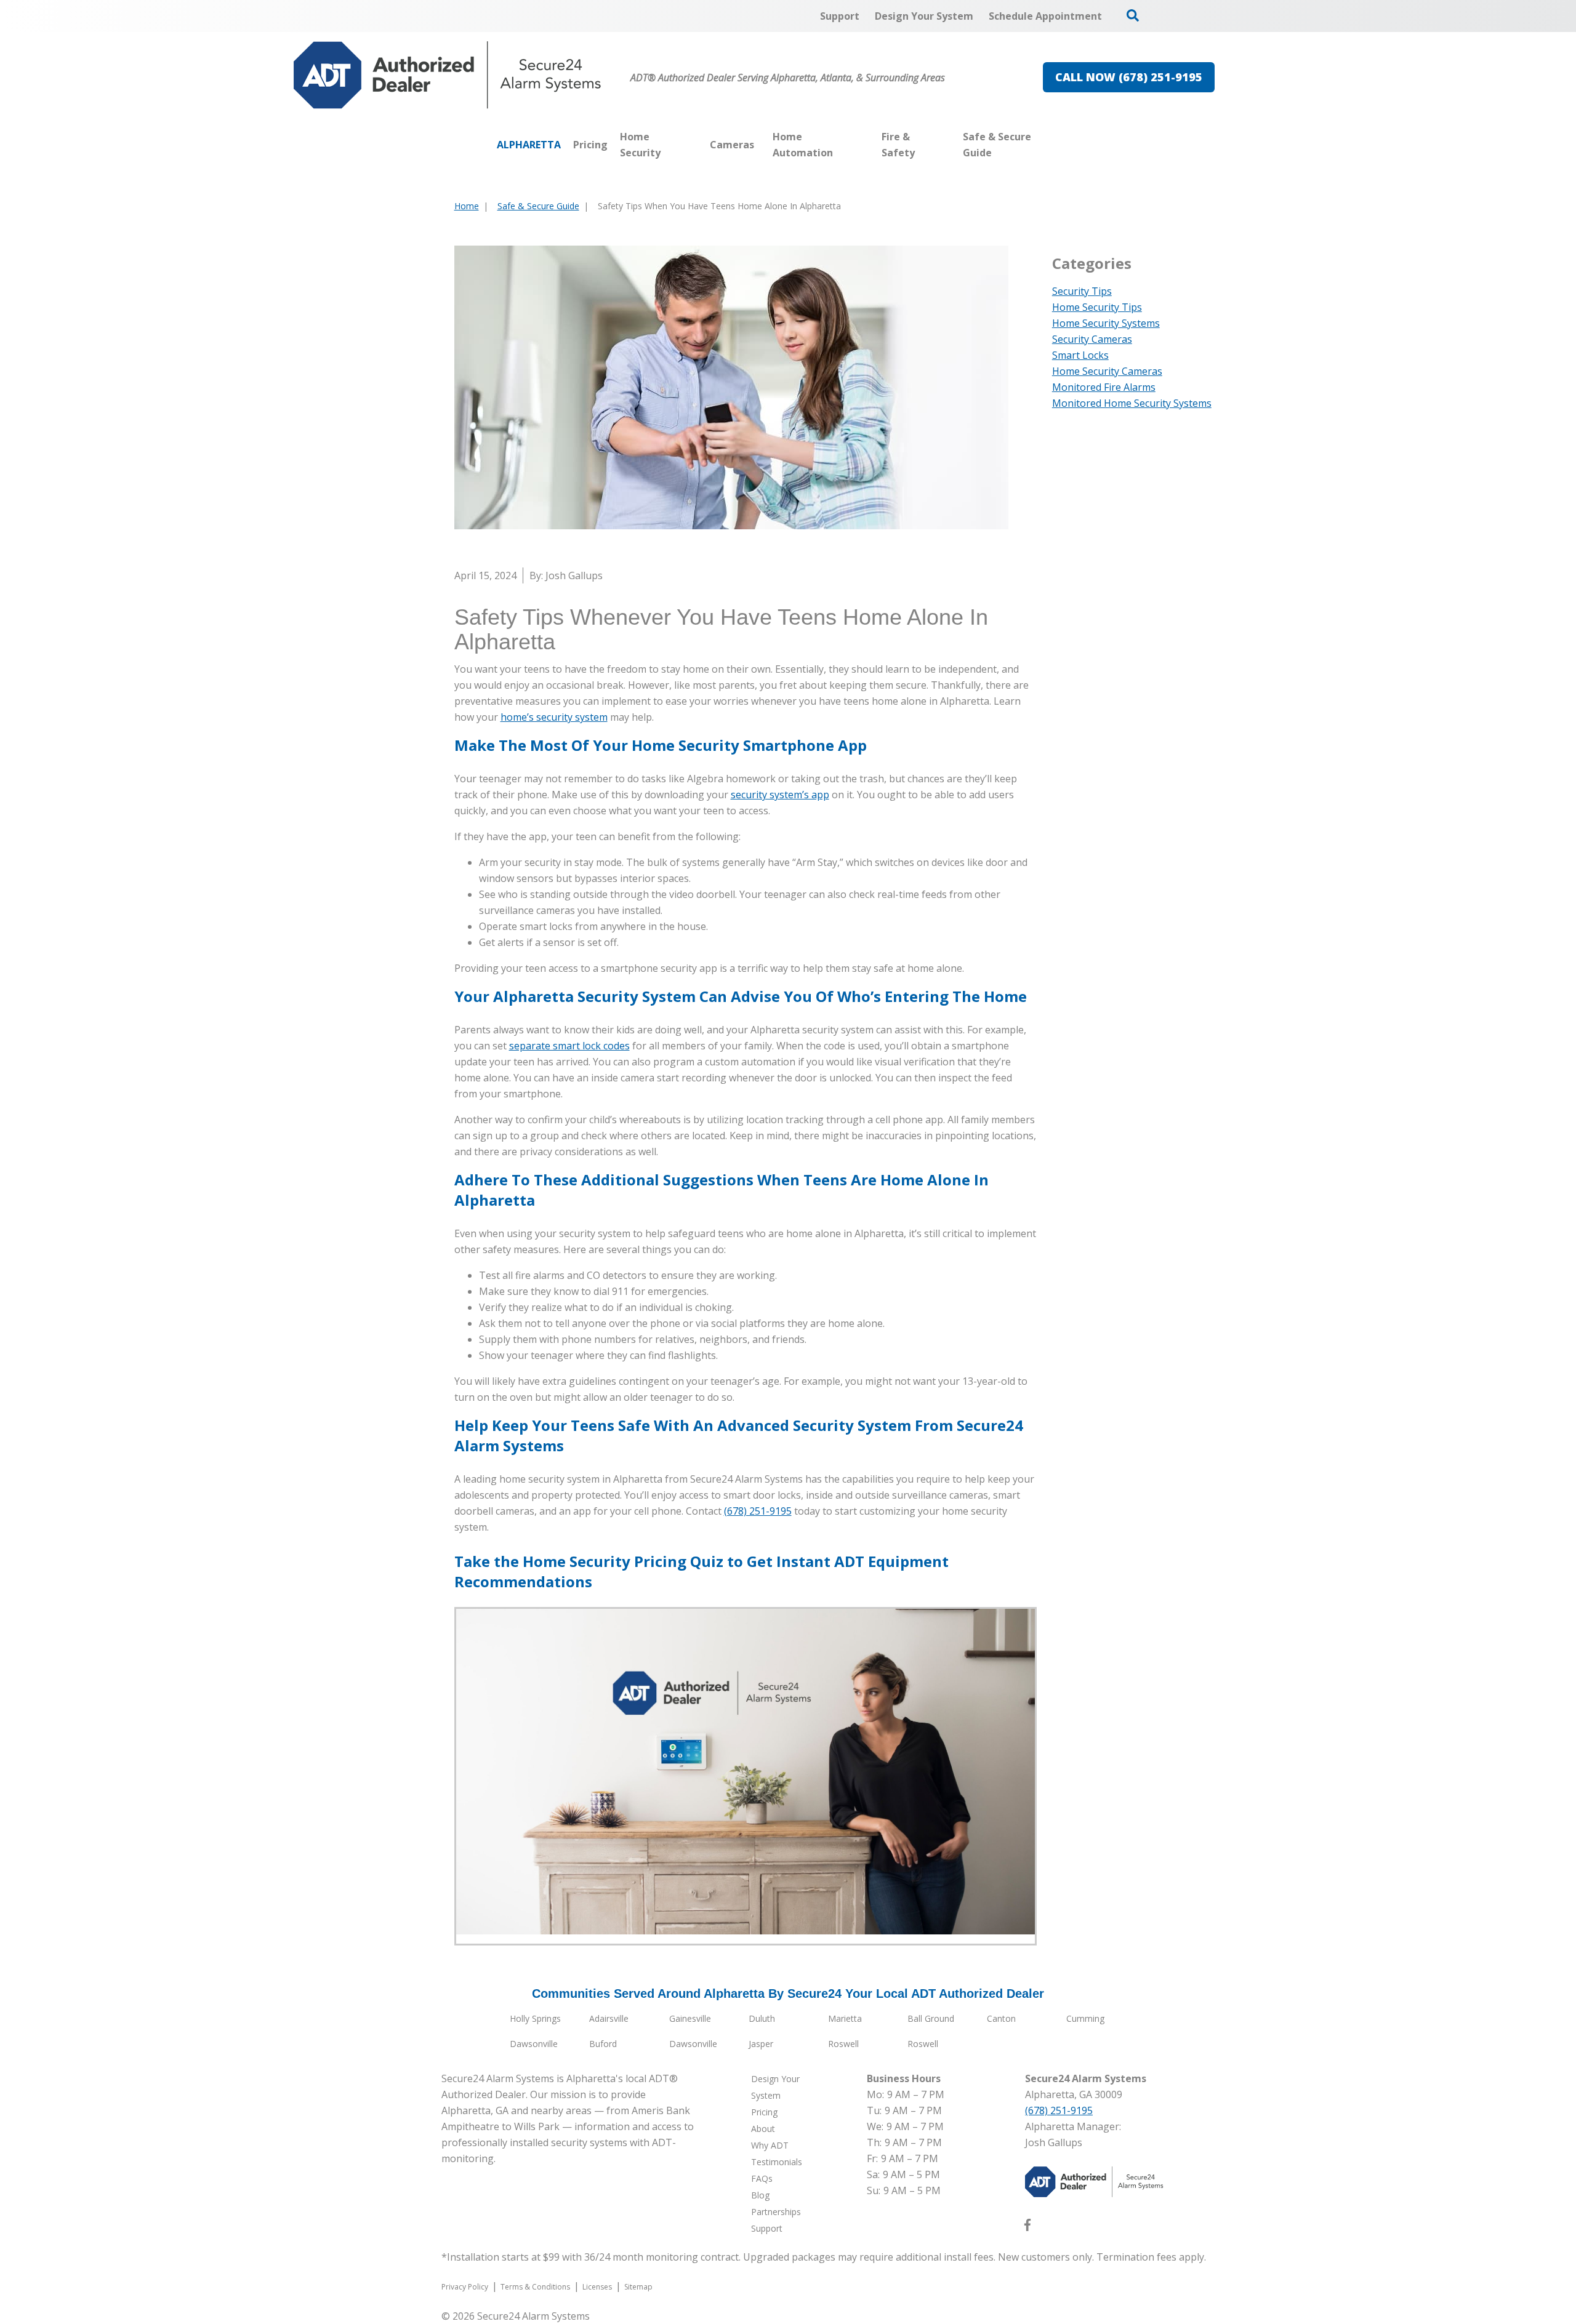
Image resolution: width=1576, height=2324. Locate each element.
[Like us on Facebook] (1027, 2227)
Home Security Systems (1106, 323)
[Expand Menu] (698, 145)
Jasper (761, 2044)
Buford (603, 2044)
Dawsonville (534, 2044)
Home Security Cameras (1107, 371)
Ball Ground (931, 2018)
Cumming (1085, 2018)
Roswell (843, 2044)
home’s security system (554, 717)
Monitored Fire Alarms (1104, 387)
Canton (1001, 2018)
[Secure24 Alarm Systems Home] (448, 75)
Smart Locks (1080, 355)
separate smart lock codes (569, 1046)
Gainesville (690, 2018)
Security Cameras (1092, 339)
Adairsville (609, 2018)
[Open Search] (1133, 15)
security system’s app (780, 795)
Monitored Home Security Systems (1132, 403)
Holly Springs (535, 2018)
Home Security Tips (1097, 307)
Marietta (845, 2018)
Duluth (762, 2018)
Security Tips (1082, 291)
